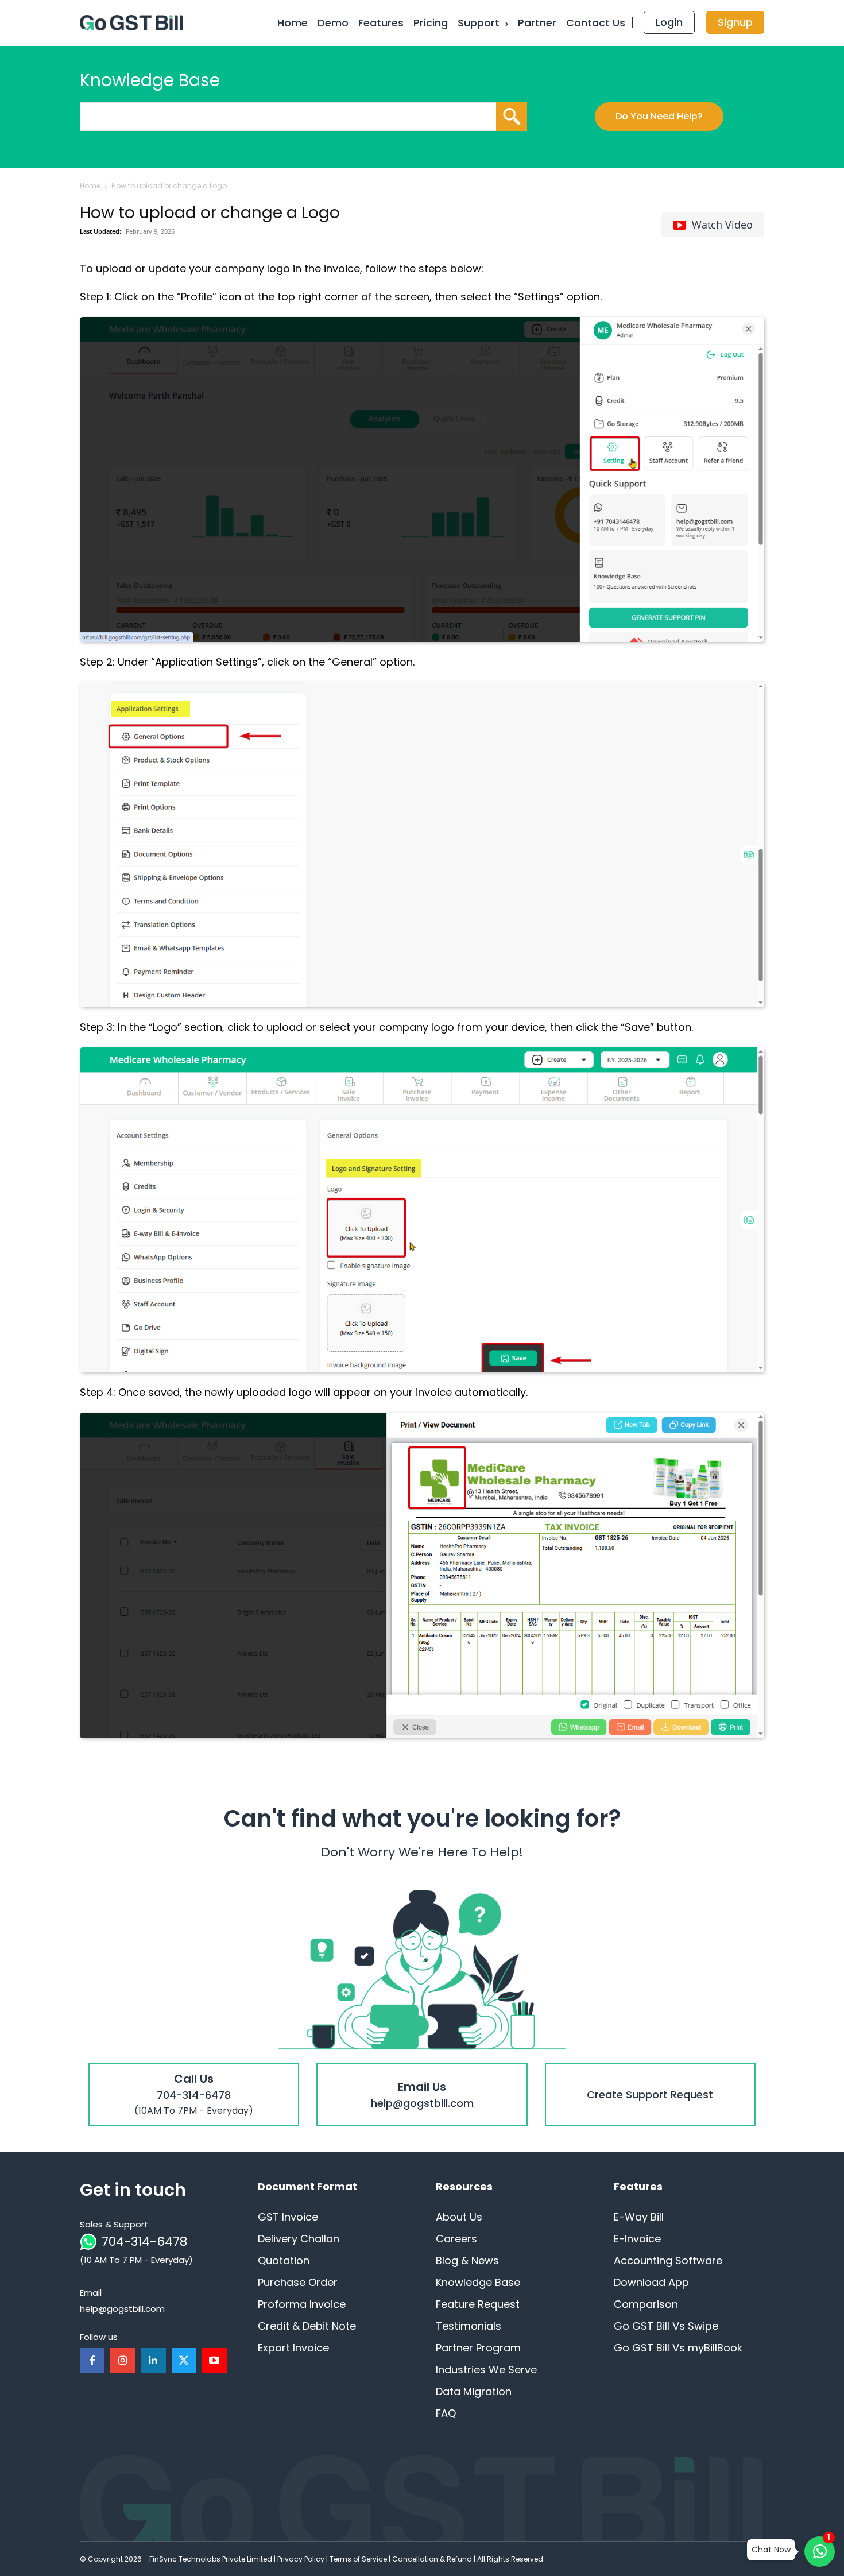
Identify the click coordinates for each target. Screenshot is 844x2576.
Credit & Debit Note (307, 2326)
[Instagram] (123, 2360)
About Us (459, 2217)
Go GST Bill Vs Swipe (666, 2326)
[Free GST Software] (134, 23)
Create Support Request (650, 2072)
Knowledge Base (478, 2282)
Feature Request (478, 2304)
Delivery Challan (299, 2239)
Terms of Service (358, 2559)
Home (90, 186)
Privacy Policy (301, 2559)
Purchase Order (298, 2282)
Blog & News (467, 2260)
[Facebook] (92, 2360)
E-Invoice (637, 2239)
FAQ (446, 2413)
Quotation (284, 2260)
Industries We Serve (486, 2370)
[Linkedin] (153, 2360)
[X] (184, 2360)
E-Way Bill (639, 2217)
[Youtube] (214, 2360)
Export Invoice (293, 2348)
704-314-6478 (144, 2242)
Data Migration (474, 2391)
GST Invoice (288, 2217)
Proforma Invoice (302, 2304)
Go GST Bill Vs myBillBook (678, 2348)
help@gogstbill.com (422, 2072)
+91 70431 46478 (194, 2072)
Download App (651, 2282)
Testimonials (469, 2326)
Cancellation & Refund (432, 2559)
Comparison (646, 2304)
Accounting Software (668, 2260)
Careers (456, 2239)
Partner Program (478, 2348)
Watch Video (722, 225)
